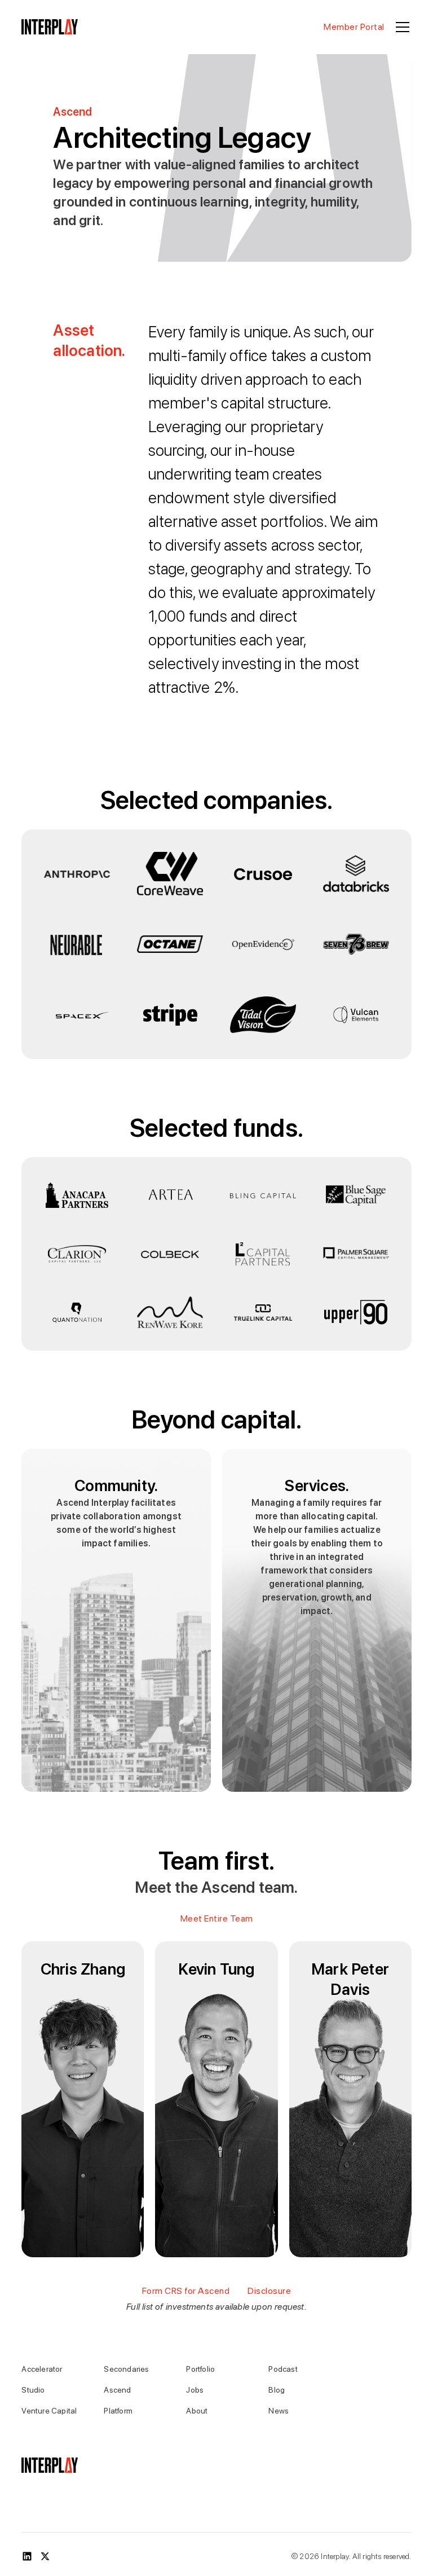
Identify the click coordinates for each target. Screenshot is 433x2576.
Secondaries (126, 2369)
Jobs (195, 2390)
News (279, 2411)
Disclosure (269, 2291)
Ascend (117, 2390)
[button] (400, 27)
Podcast (283, 2369)
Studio (33, 2390)
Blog (277, 2390)
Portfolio (200, 2369)
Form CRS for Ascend (186, 2291)
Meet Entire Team (217, 1918)
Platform (118, 2411)
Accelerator (42, 2369)
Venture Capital (49, 2411)
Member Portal (354, 27)
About (197, 2411)
